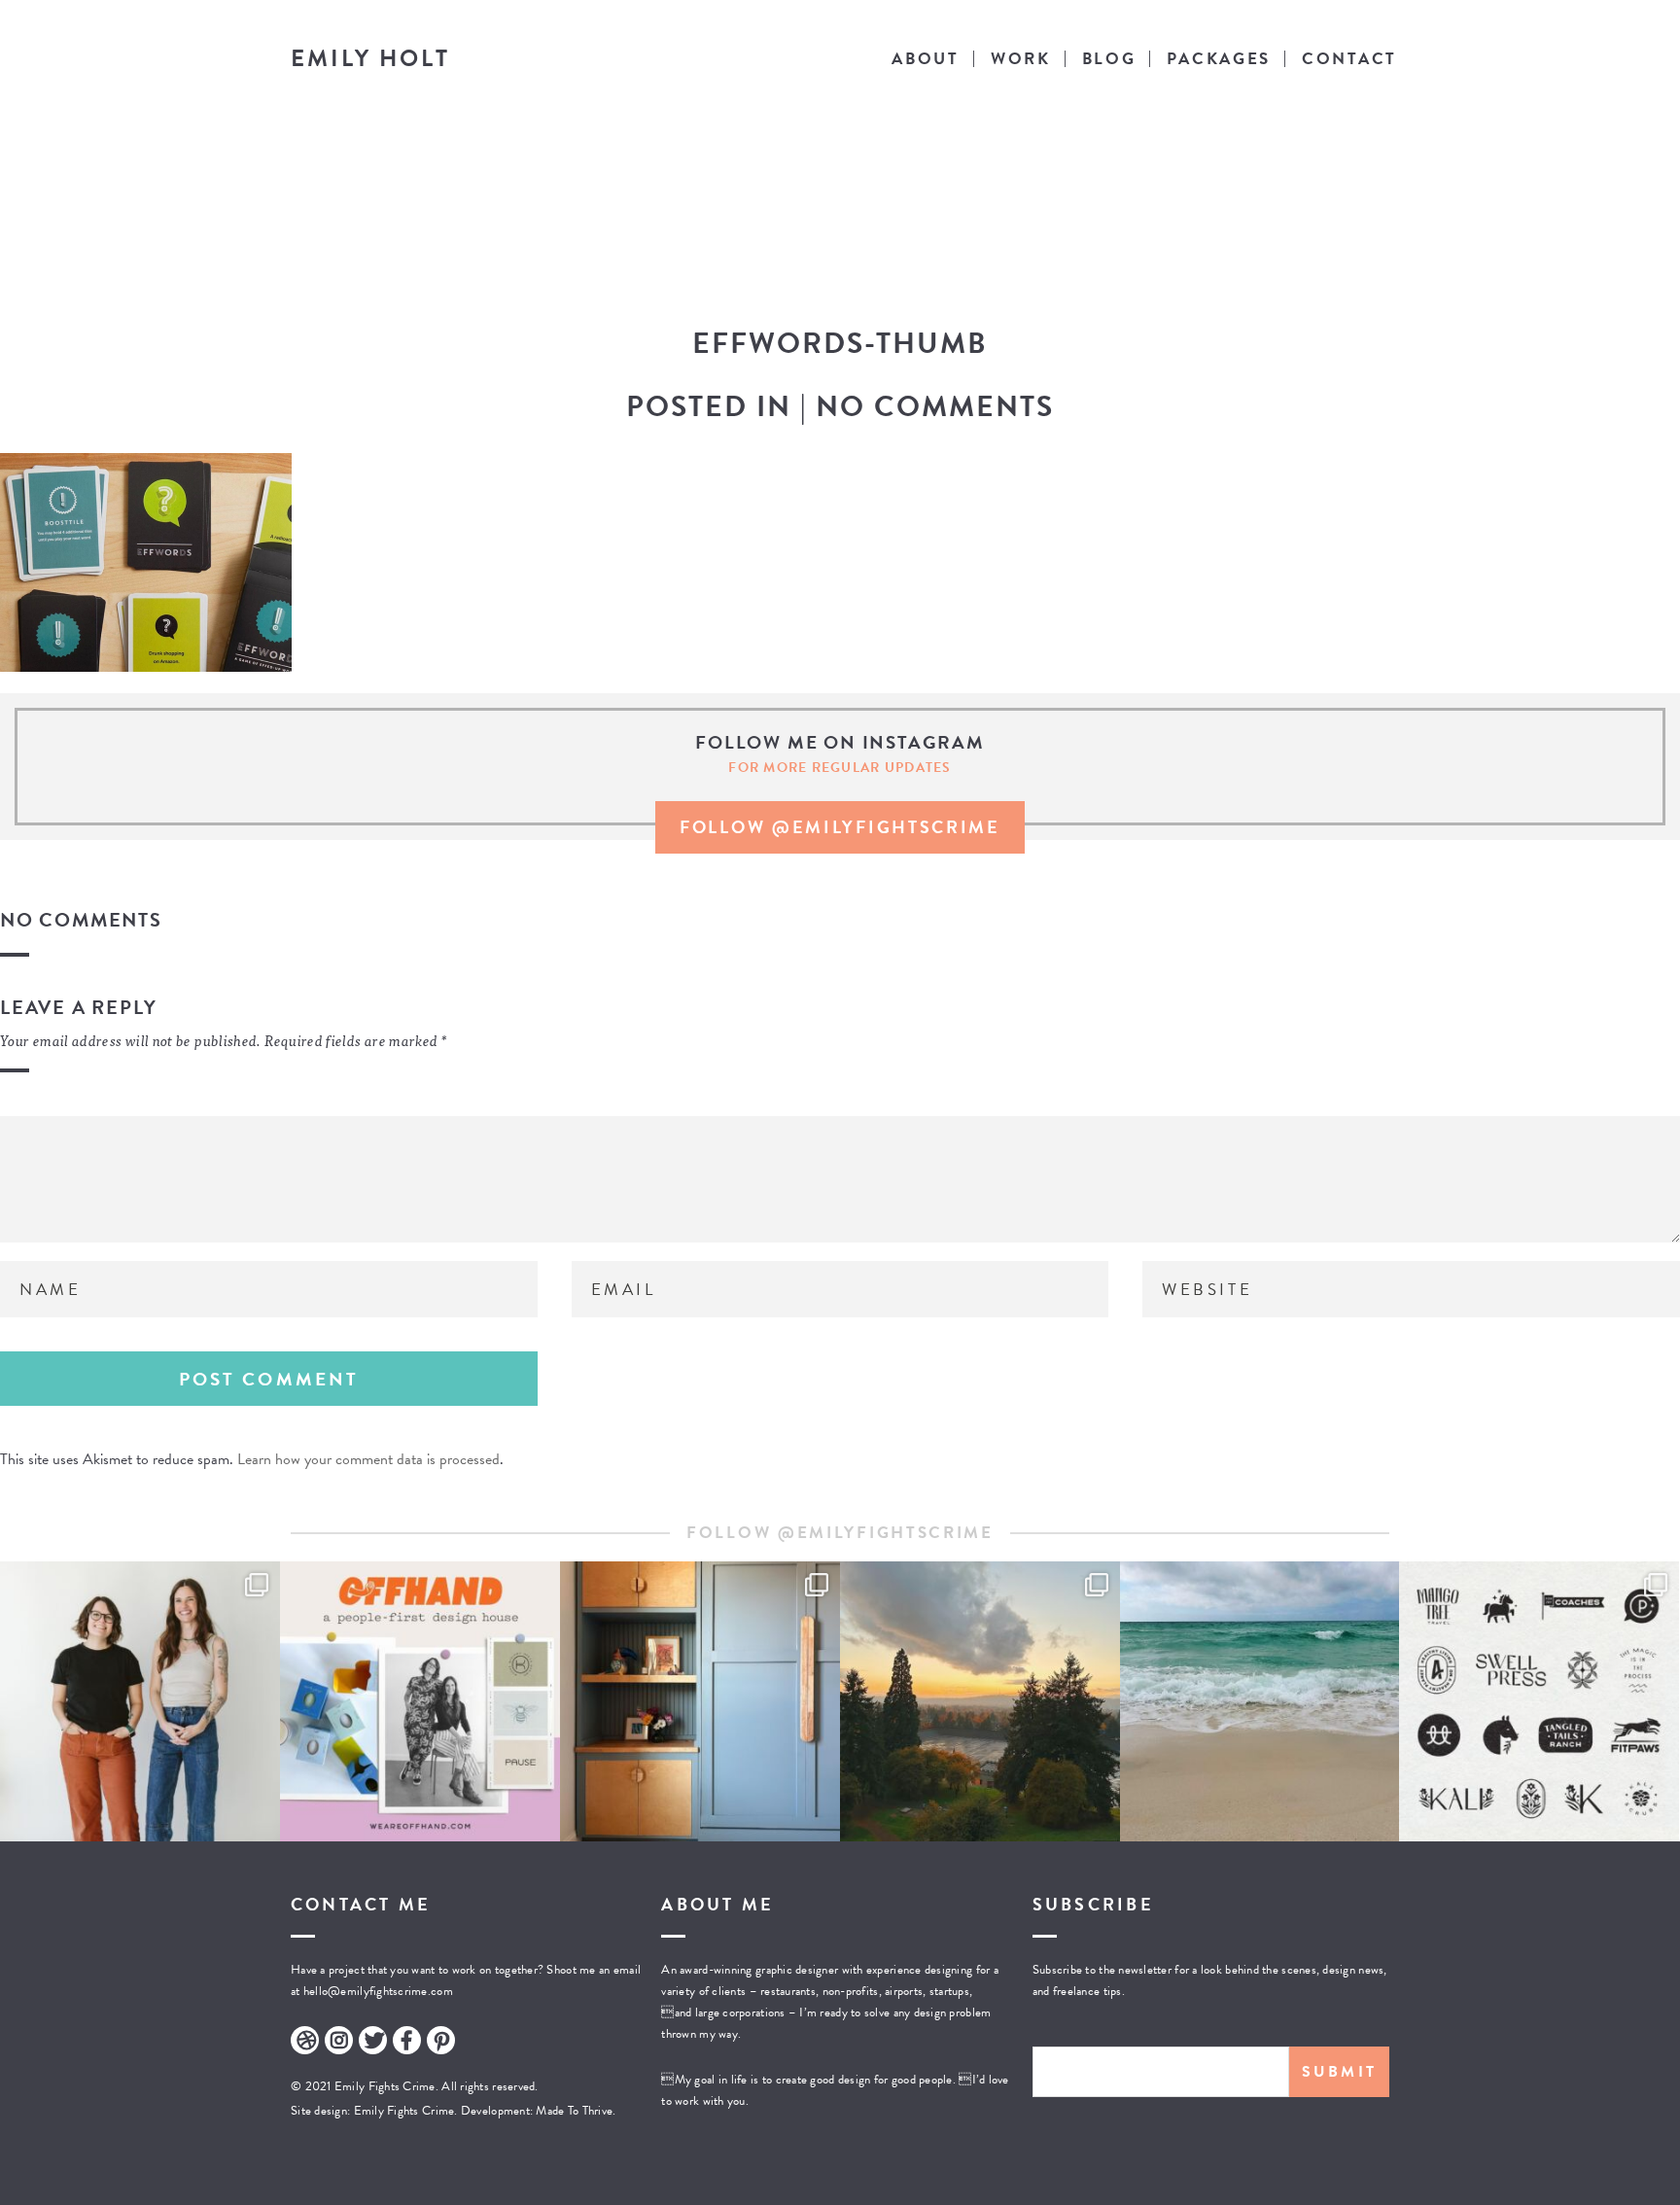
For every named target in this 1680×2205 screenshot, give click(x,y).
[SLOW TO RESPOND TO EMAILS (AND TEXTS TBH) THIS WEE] (1260, 1701)
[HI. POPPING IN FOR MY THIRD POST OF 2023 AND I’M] (980, 1701)
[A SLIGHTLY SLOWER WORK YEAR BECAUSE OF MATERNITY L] (1539, 1701)
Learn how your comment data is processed (368, 1459)
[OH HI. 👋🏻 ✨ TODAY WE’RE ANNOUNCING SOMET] (420, 1701)
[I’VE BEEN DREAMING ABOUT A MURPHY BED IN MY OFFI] (700, 1701)
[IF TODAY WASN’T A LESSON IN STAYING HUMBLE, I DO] (140, 1701)
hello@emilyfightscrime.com (378, 1991)
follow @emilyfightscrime (840, 827)
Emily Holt (370, 58)
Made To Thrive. (574, 2111)
